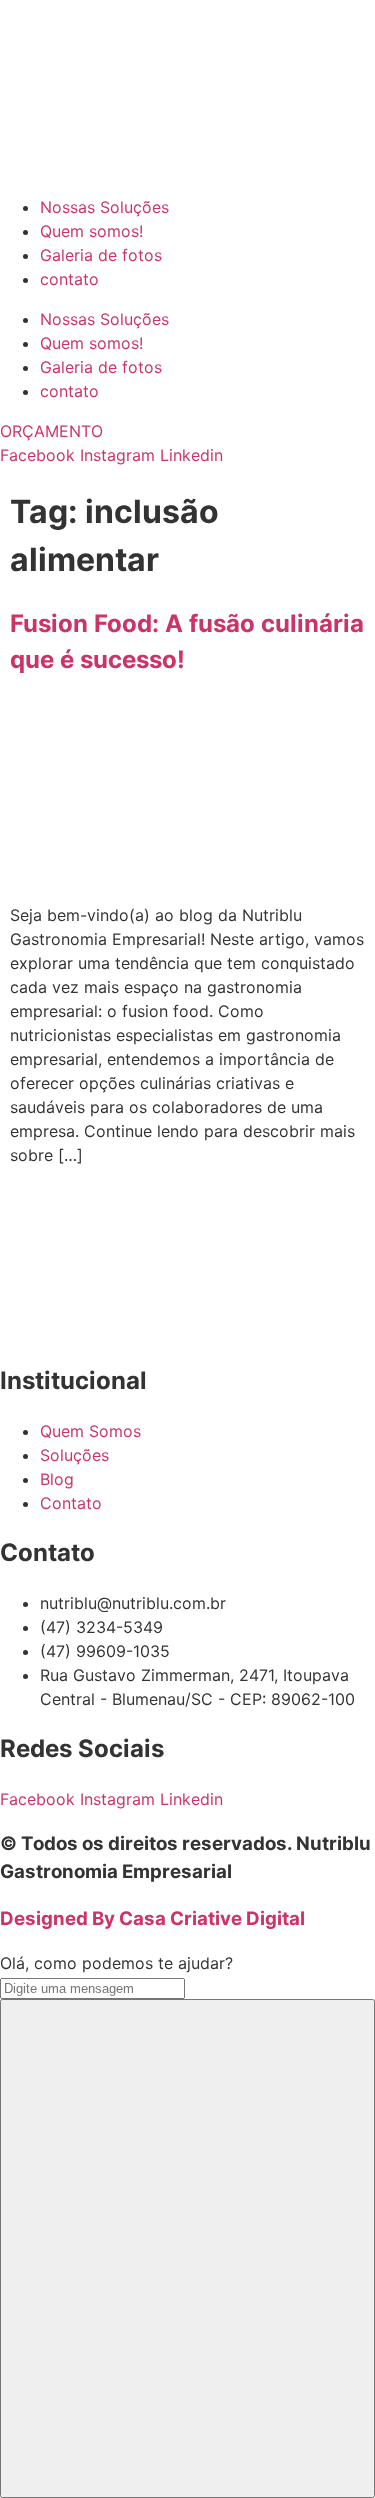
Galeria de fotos (101, 255)
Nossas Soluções (104, 207)
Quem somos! (91, 231)
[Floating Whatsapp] (187, 2248)
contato (69, 279)
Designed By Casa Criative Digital (152, 1918)
